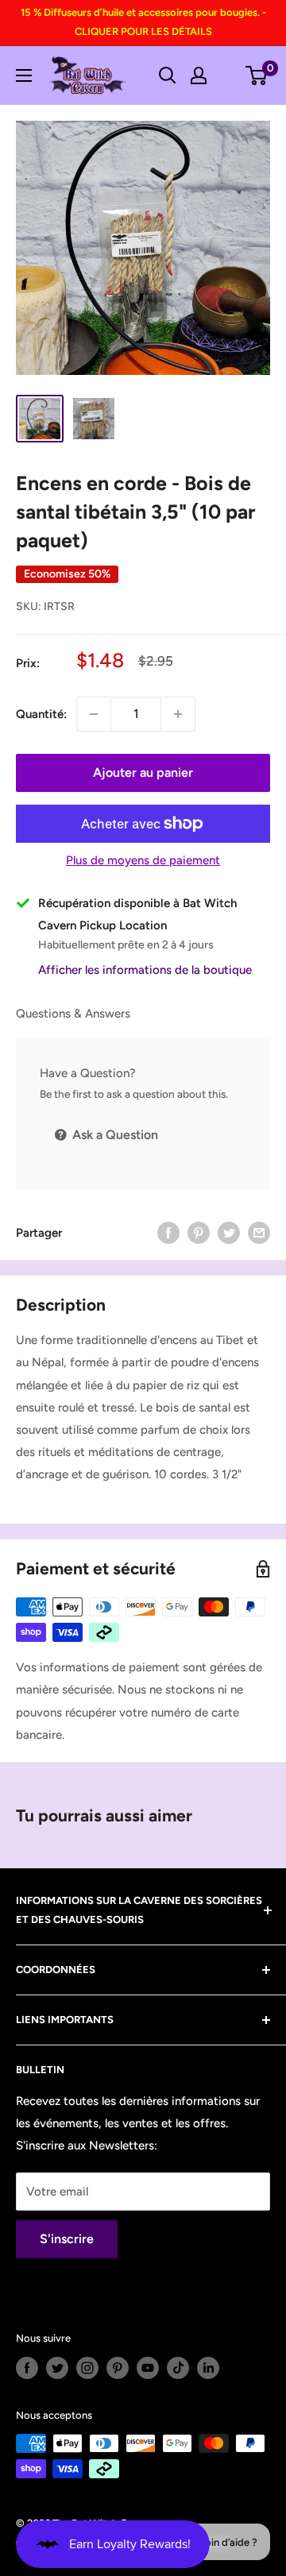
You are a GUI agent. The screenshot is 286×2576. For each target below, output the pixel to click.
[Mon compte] (199, 75)
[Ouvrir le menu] (24, 75)
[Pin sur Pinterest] (199, 1232)
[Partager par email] (259, 1232)
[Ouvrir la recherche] (168, 75)
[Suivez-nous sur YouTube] (148, 2368)
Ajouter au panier (143, 772)
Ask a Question (114, 1135)
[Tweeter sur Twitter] (229, 1232)
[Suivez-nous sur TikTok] (178, 2368)
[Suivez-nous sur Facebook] (27, 2368)
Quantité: (41, 714)
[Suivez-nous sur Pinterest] (118, 2368)
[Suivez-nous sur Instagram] (87, 2368)
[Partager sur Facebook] (168, 1232)
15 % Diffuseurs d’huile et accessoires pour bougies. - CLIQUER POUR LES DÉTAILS (143, 22)
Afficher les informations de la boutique (145, 970)
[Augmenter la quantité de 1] (178, 714)
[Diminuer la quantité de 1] (94, 714)
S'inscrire (67, 2239)
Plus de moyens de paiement (143, 860)
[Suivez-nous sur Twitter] (57, 2368)
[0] (257, 75)
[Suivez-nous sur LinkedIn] (208, 2368)
